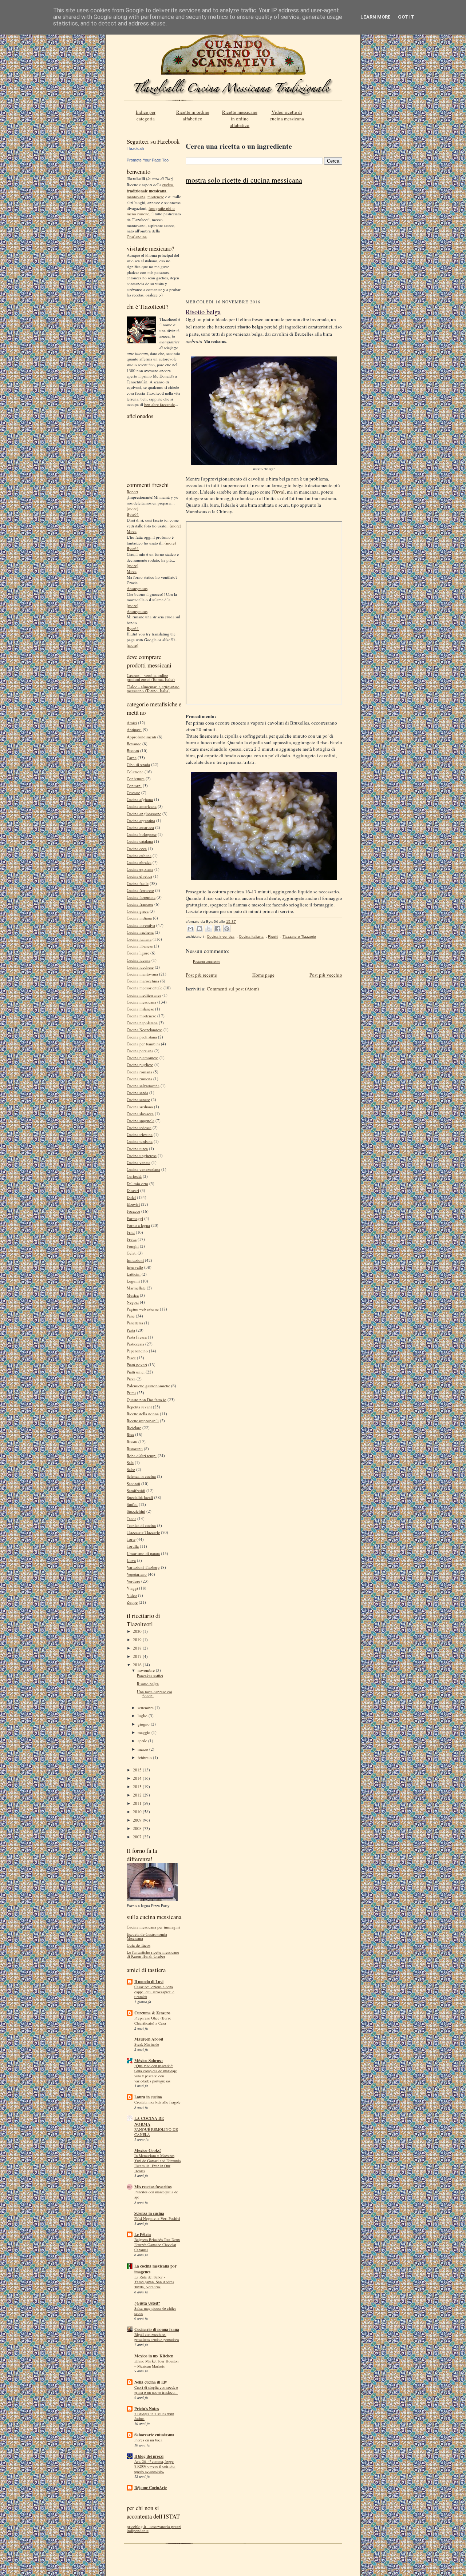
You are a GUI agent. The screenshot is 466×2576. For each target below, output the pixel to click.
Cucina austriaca (140, 827)
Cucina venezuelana (143, 1169)
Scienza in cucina (141, 1476)
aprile (143, 1741)
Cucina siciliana (140, 1107)
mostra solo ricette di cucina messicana (244, 180)
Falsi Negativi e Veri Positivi (157, 2218)
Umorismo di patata (143, 1553)
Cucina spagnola (141, 1120)
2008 (138, 1828)
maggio (145, 1732)
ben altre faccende (159, 404)
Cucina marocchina (143, 981)
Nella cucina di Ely (151, 2382)
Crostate (133, 792)
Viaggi (132, 1588)
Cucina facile (138, 883)
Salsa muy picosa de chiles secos (155, 2311)
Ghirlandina (137, 237)
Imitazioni (135, 1260)
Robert (132, 492)
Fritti (131, 1232)
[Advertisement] (264, 244)
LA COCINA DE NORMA (149, 2121)
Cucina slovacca (140, 1114)
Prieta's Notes (147, 2409)
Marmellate (136, 1288)
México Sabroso (149, 2061)
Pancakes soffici (150, 1676)
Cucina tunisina (140, 1141)
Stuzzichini (136, 1511)
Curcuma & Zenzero (152, 2013)
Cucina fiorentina (141, 897)
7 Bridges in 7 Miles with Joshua (154, 2416)
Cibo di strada (138, 764)
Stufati (132, 1504)
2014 (138, 1778)
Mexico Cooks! (148, 2150)
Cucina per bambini (143, 1044)
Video (132, 1595)
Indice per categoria (146, 115)
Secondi (133, 1484)
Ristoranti (135, 1449)
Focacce (133, 1211)
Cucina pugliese (140, 1064)
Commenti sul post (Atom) (233, 989)
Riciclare (134, 1427)
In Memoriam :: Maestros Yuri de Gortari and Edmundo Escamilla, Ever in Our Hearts (157, 2163)
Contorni (134, 785)
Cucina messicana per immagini (153, 1927)
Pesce (131, 1358)
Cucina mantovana (142, 974)
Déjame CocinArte (151, 2488)
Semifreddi (136, 1490)
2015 (138, 1770)
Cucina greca (138, 911)
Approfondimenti (141, 737)
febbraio (145, 1757)
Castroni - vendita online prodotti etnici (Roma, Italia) (151, 677)
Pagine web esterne (143, 1309)
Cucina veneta (139, 1162)
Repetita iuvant (139, 1407)
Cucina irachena (140, 932)
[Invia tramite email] (190, 929)
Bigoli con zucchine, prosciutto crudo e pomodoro (157, 2337)
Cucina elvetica (139, 876)
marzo (143, 1749)
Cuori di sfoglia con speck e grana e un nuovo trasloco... (156, 2390)
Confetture (136, 779)
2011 (138, 1803)
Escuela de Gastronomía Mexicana (147, 1936)
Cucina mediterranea (144, 995)
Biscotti (133, 751)
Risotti (132, 1442)
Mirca (132, 531)
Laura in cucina (148, 2097)
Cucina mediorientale (145, 988)
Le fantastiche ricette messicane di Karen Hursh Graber (153, 1954)
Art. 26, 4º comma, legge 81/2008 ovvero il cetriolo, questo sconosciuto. (155, 2467)
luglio (143, 1716)
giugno (144, 1724)
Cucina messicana (141, 1002)
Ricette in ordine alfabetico (193, 115)
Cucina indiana (139, 918)
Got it (406, 17)
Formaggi (135, 1218)
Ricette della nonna (143, 1414)
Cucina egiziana (140, 869)
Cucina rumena (139, 1079)
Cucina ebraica (139, 862)
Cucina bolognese (142, 834)
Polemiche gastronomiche (148, 1386)
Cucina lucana (139, 960)
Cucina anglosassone (144, 814)
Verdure (133, 1581)
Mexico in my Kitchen (154, 2356)
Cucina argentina (141, 820)
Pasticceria (135, 1344)
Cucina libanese (140, 946)
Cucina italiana (139, 939)
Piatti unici (136, 1372)
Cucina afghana (140, 799)
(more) (133, 509)
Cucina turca (137, 1149)
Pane (131, 1316)
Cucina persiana (140, 1051)
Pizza (131, 1379)
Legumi (133, 1281)
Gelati (132, 1253)
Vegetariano (137, 1574)
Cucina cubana (139, 855)
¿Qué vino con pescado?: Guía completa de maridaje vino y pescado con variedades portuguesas (156, 2073)
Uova (131, 1560)
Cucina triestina (140, 1134)
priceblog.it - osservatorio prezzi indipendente (154, 2528)
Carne (132, 757)
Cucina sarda (137, 1092)
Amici (132, 723)
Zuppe (132, 1602)
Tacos (131, 1518)
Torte (131, 1539)
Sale (130, 1462)
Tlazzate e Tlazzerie (143, 1532)
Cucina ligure (138, 953)
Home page (263, 975)
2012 (138, 1795)
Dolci (131, 1197)
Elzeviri (133, 1204)
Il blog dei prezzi (149, 2456)
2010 (138, 1812)
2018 (138, 1648)
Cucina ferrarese (140, 890)
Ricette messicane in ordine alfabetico (240, 119)
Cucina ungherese (142, 1155)
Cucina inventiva (141, 925)
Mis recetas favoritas (153, 2187)
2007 (138, 1837)
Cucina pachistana (142, 1037)
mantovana (136, 197)
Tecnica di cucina (141, 1525)
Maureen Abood (149, 2039)
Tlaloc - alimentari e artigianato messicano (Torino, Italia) (153, 689)
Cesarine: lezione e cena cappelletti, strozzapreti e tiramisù (154, 1992)
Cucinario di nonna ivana (157, 2329)
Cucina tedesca (139, 1127)
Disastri (133, 1190)
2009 (138, 1820)
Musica (133, 1295)
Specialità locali (140, 1497)
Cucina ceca (137, 848)
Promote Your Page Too (148, 160)
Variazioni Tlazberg (143, 1567)
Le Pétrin (143, 2234)
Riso (130, 1434)
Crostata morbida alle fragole (157, 2102)
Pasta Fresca (137, 1337)
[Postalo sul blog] (200, 929)
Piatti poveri (137, 1365)
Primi (131, 1393)
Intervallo (135, 1267)
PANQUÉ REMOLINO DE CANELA (156, 2132)
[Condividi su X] (209, 929)
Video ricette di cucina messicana (287, 115)
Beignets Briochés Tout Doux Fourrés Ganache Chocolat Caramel (157, 2245)
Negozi (133, 1302)
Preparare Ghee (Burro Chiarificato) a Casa (153, 2021)
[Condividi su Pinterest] (227, 929)
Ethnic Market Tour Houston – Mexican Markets (156, 2364)
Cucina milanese (140, 1009)
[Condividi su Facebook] (218, 929)
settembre (146, 1708)
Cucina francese (140, 904)
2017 (138, 1656)
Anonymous (137, 588)
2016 (138, 1665)
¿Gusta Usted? (147, 2303)
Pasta (131, 1330)
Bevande (134, 744)
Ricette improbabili (143, 1421)
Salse (131, 1469)
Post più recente (201, 975)
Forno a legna (138, 1225)
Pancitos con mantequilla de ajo (156, 2194)
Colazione (135, 772)
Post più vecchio (326, 975)
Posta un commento (207, 962)
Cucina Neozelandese (145, 1030)
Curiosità (134, 1176)
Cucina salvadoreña (143, 1086)
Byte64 (133, 514)
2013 (138, 1787)
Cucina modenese (141, 1016)
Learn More (376, 17)
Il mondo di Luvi (149, 1982)
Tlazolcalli (135, 148)
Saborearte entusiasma (154, 2435)
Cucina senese (138, 1099)
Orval (279, 492)
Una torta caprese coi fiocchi (155, 1694)
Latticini (134, 1274)
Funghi (133, 1246)
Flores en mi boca (148, 2440)
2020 (138, 1631)
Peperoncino (137, 1351)
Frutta (132, 1239)
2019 (138, 1640)
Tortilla (133, 1546)
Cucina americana (142, 806)
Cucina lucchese (140, 967)
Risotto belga (148, 1684)
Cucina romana (139, 1072)
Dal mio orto (137, 1183)
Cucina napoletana (142, 1023)
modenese (156, 197)
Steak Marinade (147, 2044)
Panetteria (135, 1323)
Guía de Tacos (139, 1945)
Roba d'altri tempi (142, 1456)
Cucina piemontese (143, 1058)
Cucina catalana (140, 841)
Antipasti (134, 729)
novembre (147, 1670)
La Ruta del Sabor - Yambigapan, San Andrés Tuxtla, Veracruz (154, 2282)
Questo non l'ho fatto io (147, 1399)
